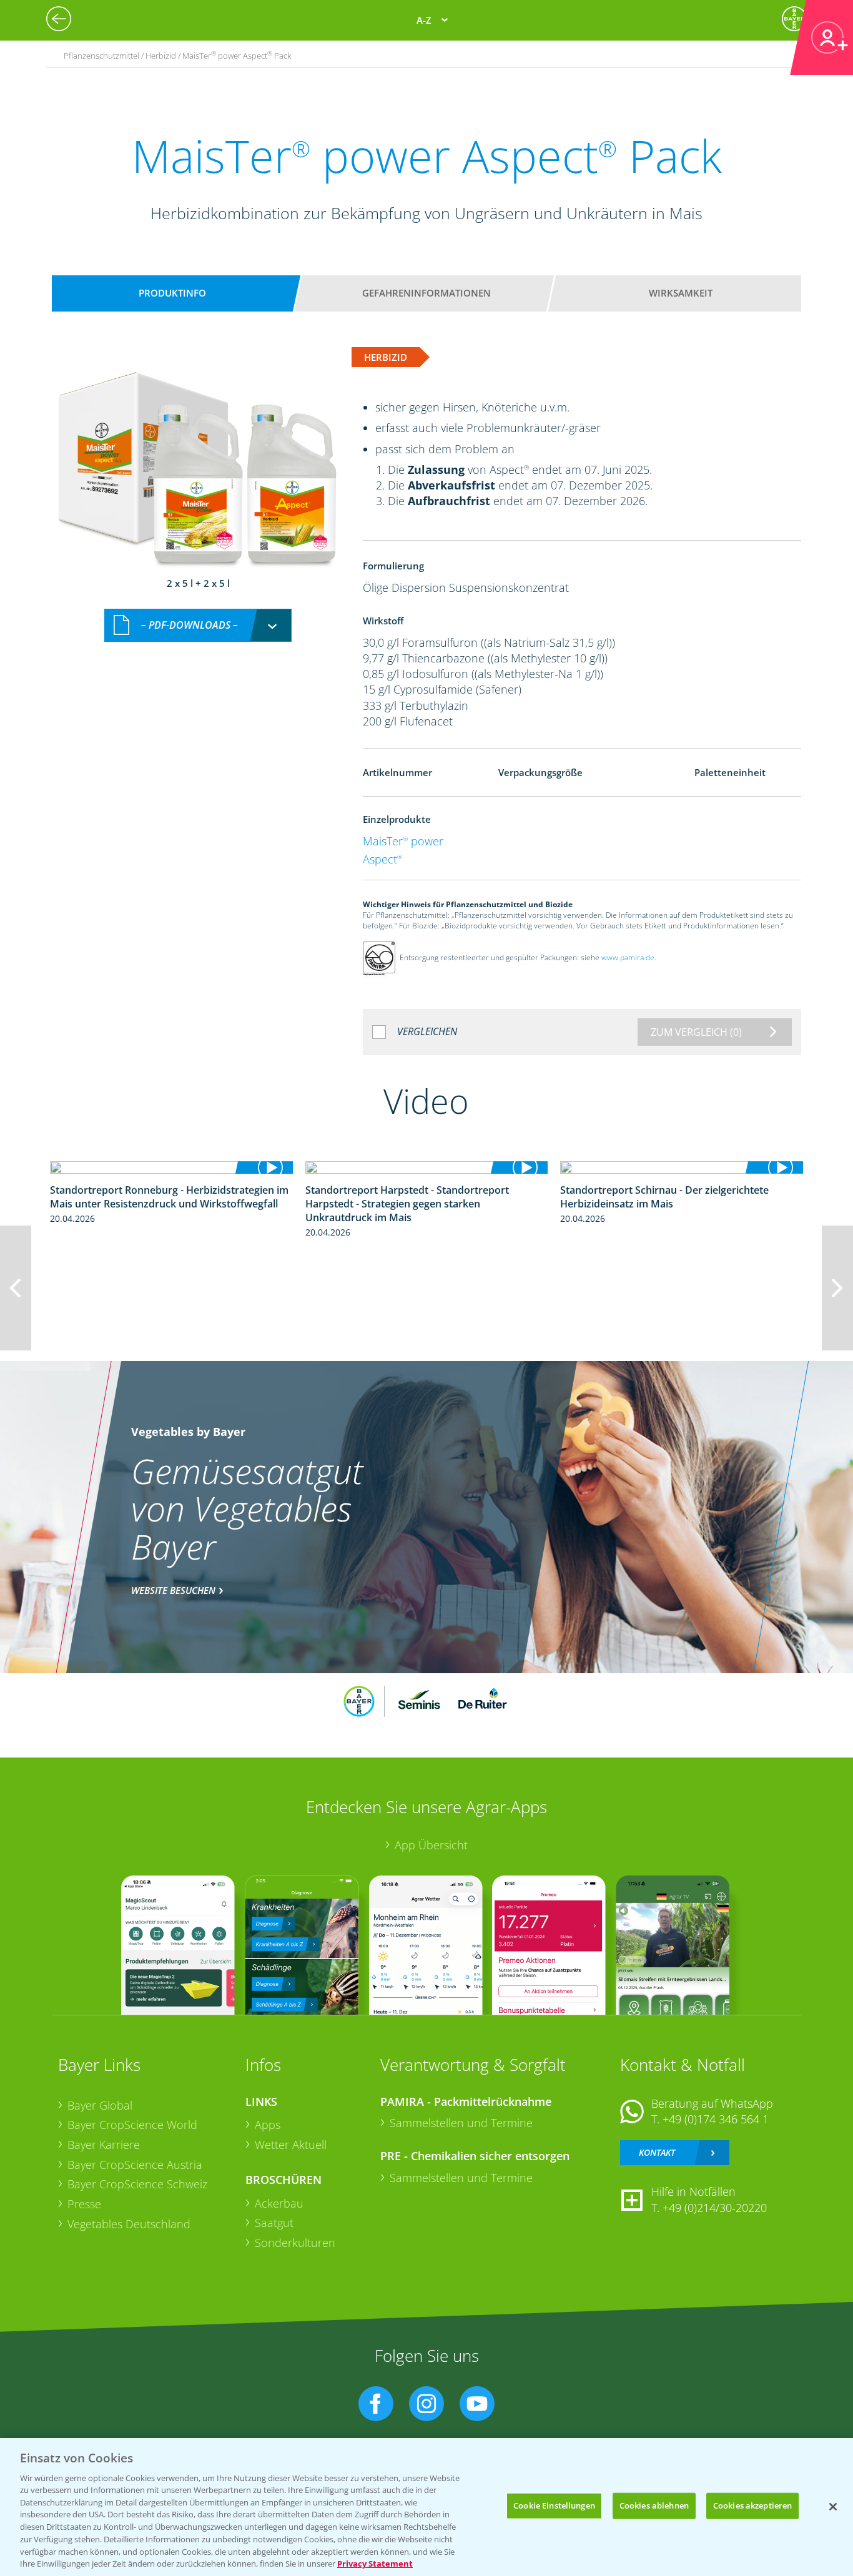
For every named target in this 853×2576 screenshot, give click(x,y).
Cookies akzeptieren (752, 2505)
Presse (84, 2204)
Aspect (382, 859)
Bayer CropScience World (132, 2125)
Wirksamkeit (681, 293)
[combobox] (198, 625)
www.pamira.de (628, 957)
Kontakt (657, 2152)
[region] (426, 2507)
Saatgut (274, 2223)
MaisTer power (403, 841)
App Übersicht (431, 1845)
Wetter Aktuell (291, 2145)
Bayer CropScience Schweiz (137, 2184)
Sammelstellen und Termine (461, 2123)
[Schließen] (833, 2507)
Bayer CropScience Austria (135, 2165)
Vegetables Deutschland (129, 2224)
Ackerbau (279, 2203)
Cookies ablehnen (654, 2505)
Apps (268, 2125)
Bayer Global (100, 2105)
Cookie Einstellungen (554, 2505)
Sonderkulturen (295, 2243)
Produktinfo (172, 293)
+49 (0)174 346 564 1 (716, 2119)
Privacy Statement (375, 2563)
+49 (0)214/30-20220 (715, 2208)
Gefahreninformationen (426, 293)
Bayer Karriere (104, 2145)
